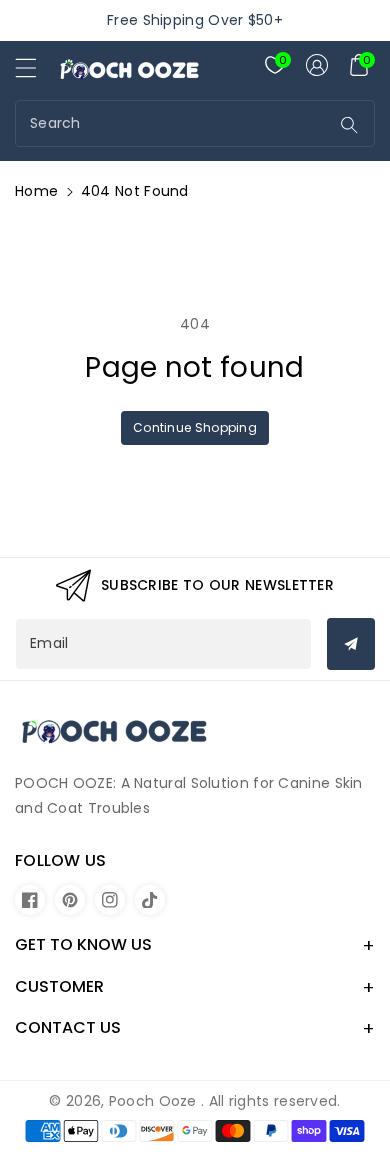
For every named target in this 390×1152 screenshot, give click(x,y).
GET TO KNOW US (83, 944)
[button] (35, 73)
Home (36, 191)
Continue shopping (195, 427)
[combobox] (174, 123)
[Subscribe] (351, 644)
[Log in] (317, 65)
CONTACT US (68, 1027)
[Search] (349, 125)
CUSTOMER (59, 986)
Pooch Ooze (153, 1101)
